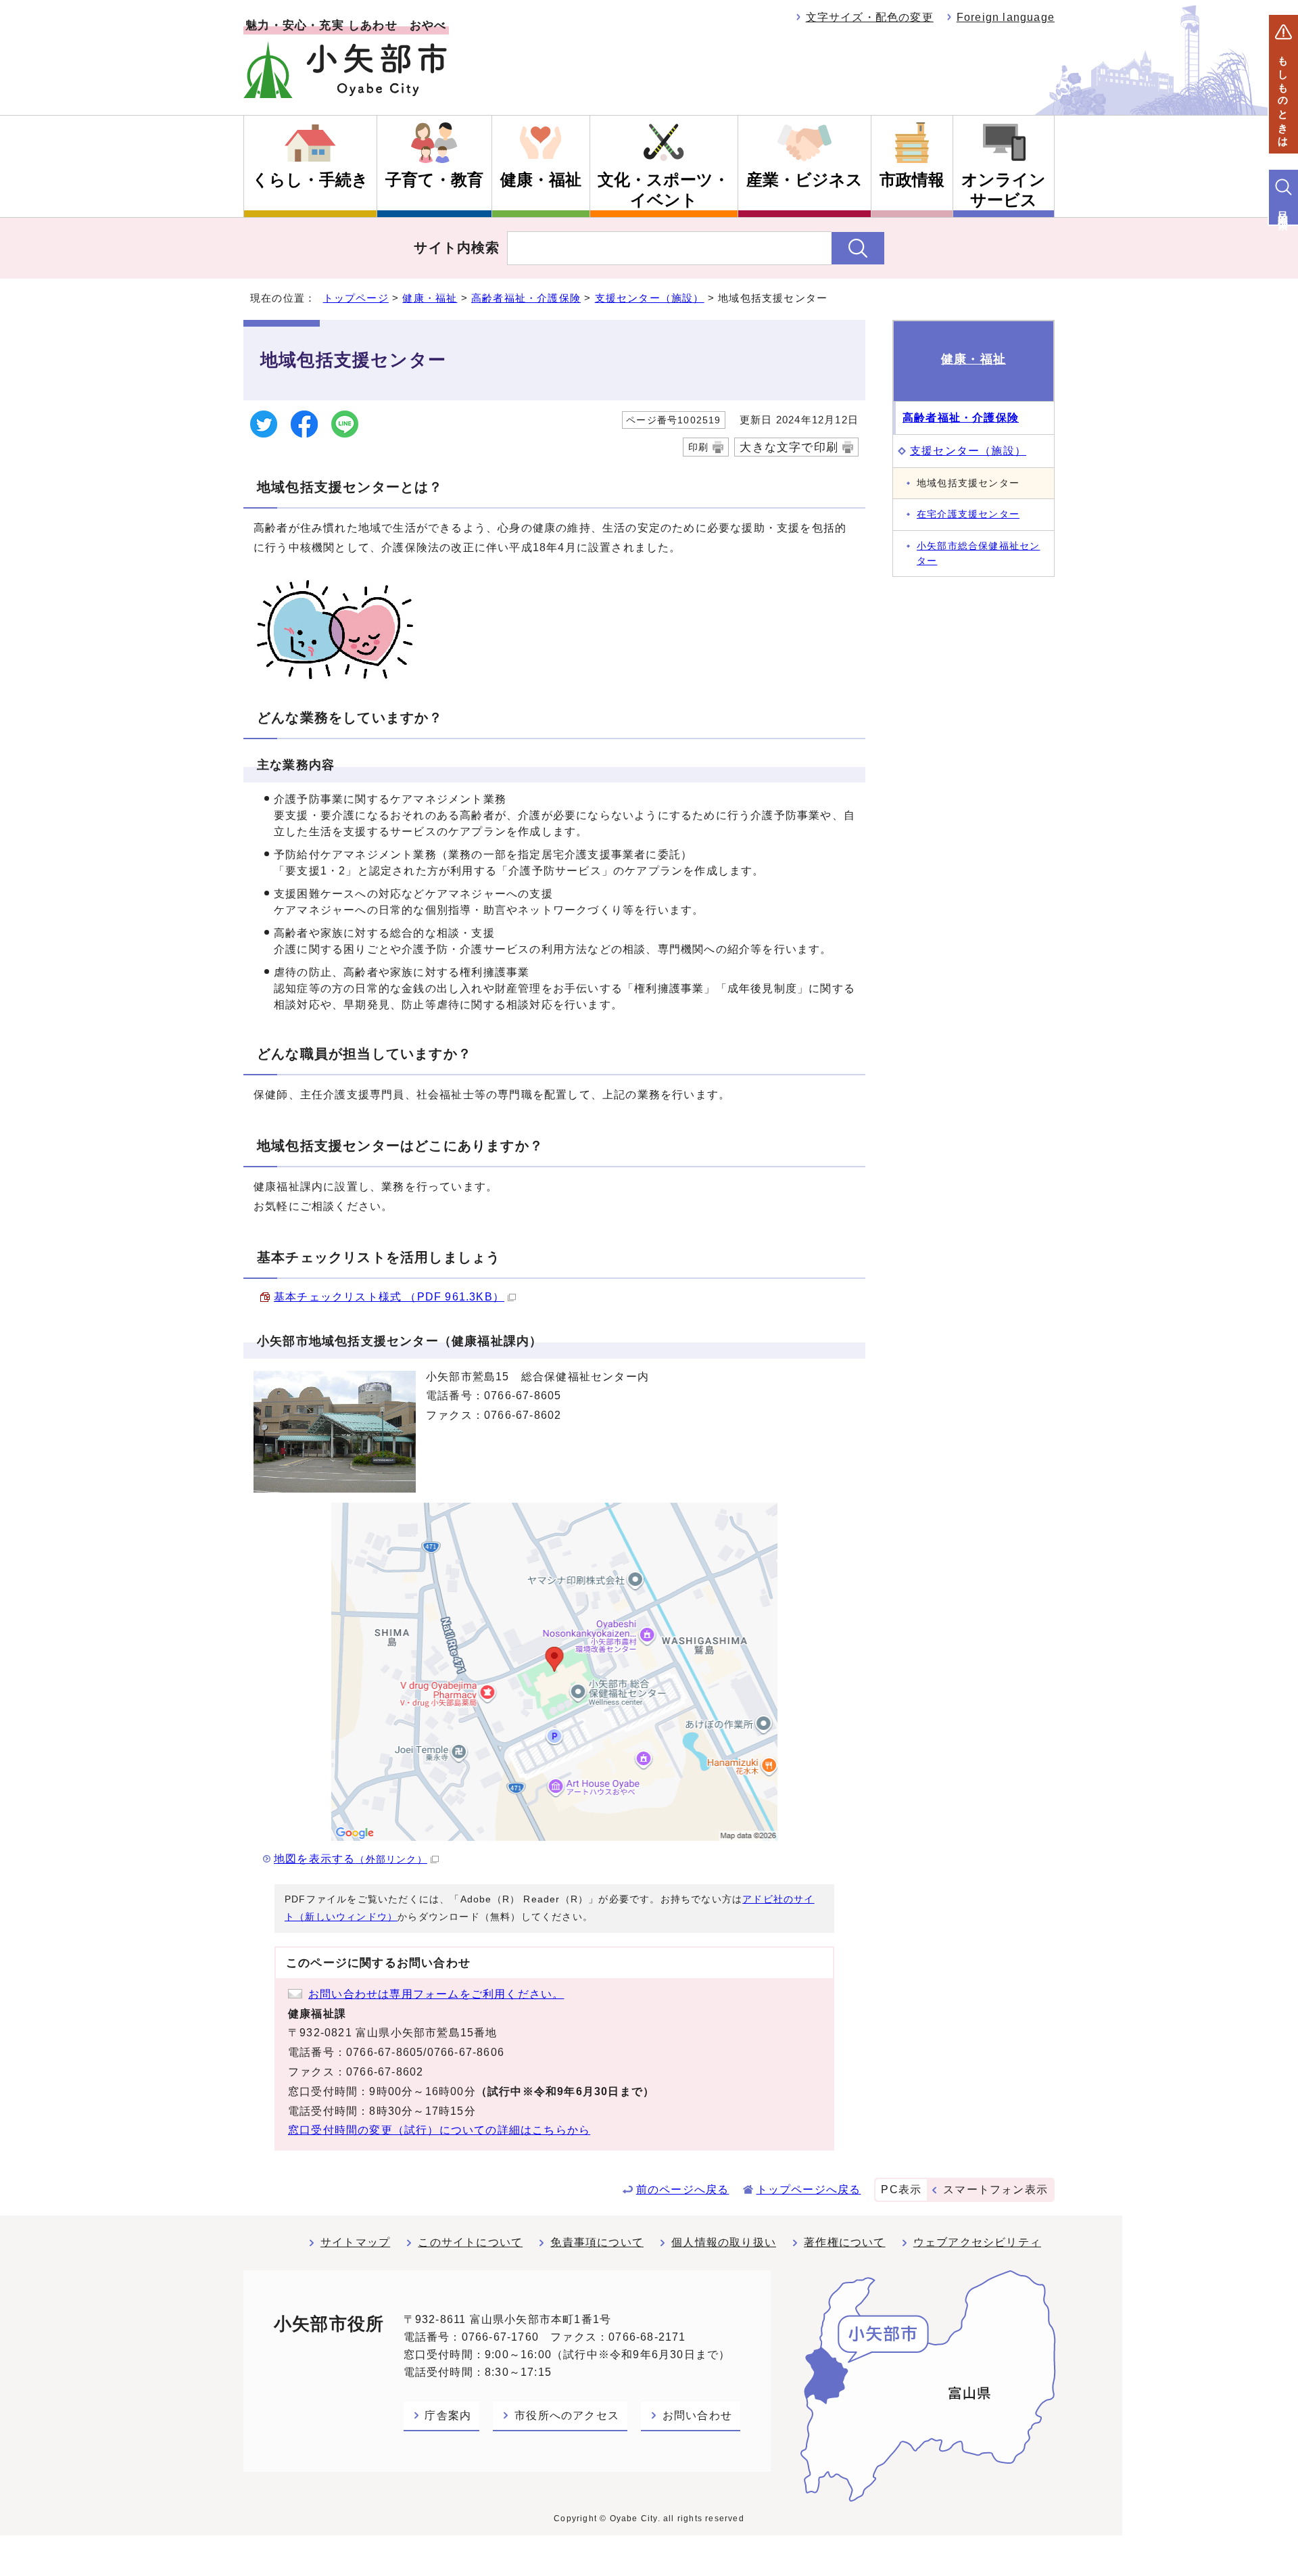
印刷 (698, 447)
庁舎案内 (448, 2415)
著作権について (844, 2242)
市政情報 (912, 180)
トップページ (356, 298)
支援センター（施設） (650, 298)
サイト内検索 (457, 248)
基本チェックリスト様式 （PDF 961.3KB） (389, 1297)
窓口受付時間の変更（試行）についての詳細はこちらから (439, 2130)
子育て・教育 (434, 180)
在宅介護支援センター (968, 514)
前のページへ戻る (683, 2189)
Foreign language (1006, 17)
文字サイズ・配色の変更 (870, 17)
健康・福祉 (541, 180)
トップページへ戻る (809, 2189)
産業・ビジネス (804, 180)
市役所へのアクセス (567, 2415)
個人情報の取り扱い (724, 2242)
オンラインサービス (1004, 190)
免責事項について (597, 2242)
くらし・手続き (310, 180)
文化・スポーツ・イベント (664, 190)
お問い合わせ (697, 2415)
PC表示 (901, 2189)
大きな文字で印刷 (789, 447)
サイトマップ (355, 2242)
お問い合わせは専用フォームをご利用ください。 (436, 1994)
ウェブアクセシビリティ (977, 2242)
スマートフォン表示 (995, 2189)
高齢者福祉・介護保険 (526, 298)
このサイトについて (470, 2242)
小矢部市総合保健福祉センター (978, 553)
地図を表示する (351, 1859)
